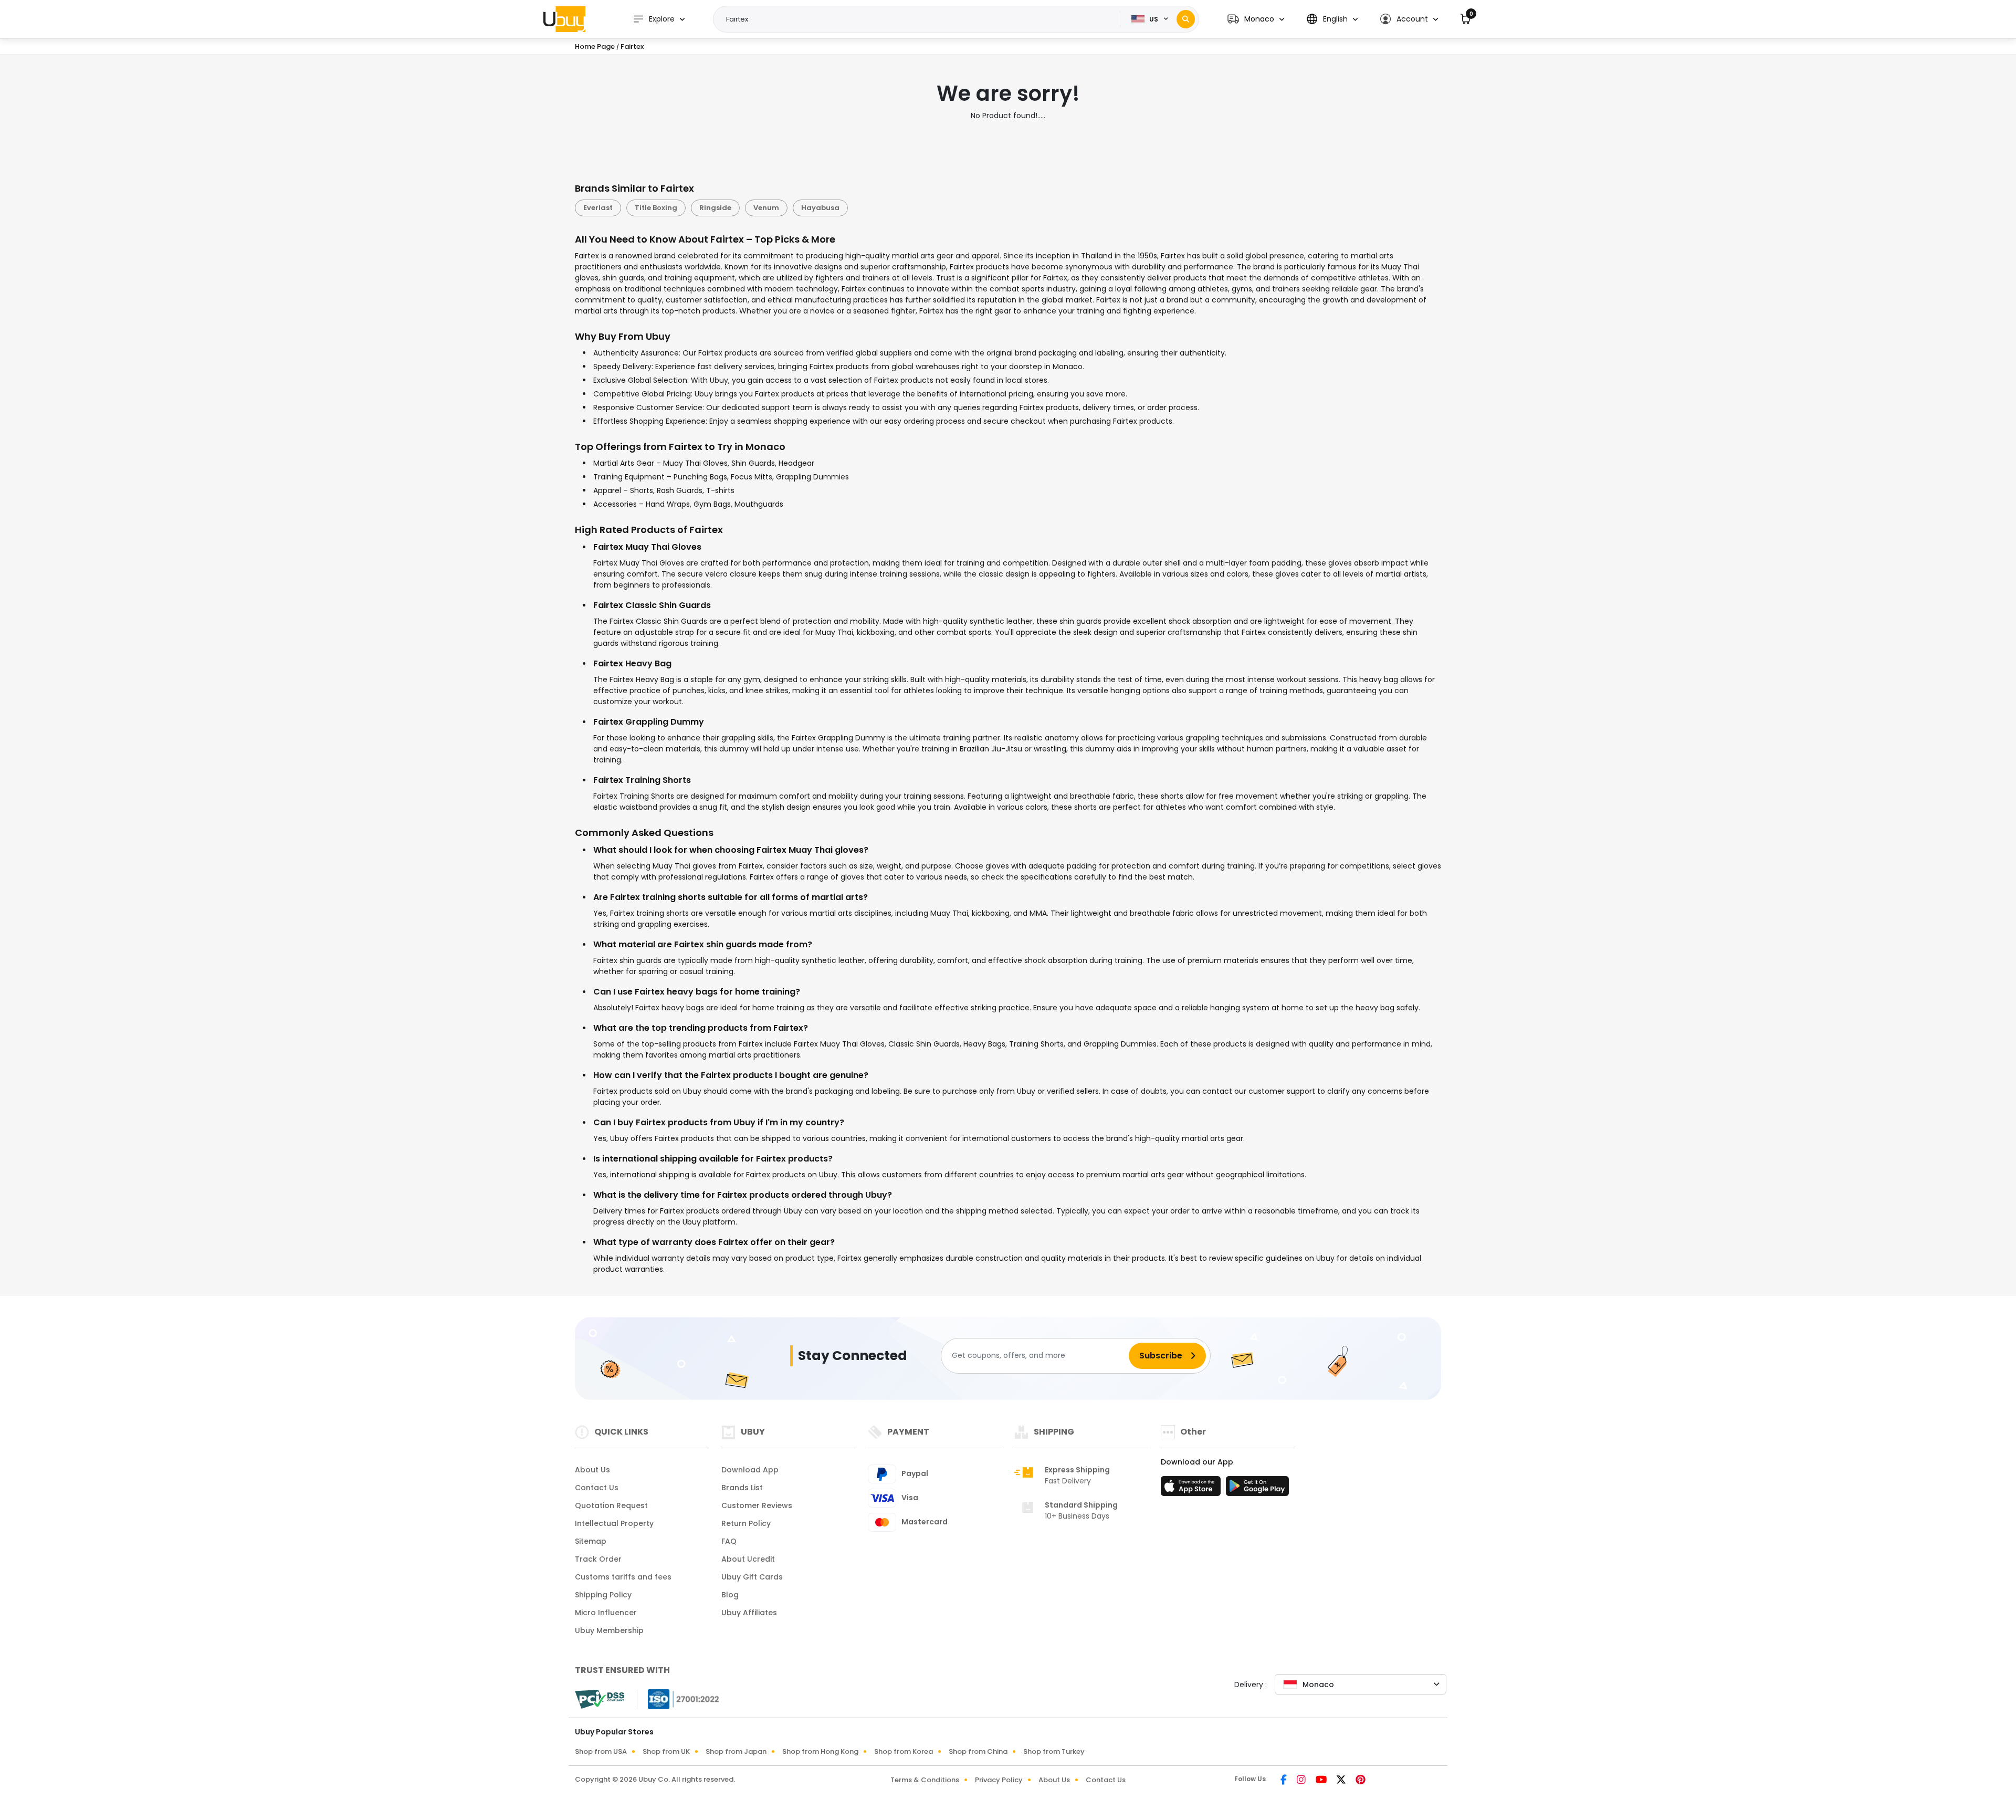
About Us (592, 1470)
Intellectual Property (614, 1523)
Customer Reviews (757, 1505)
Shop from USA (601, 1751)
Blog (730, 1595)
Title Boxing (656, 208)
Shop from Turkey (1054, 1751)
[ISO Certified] (678, 1698)
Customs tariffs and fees (623, 1577)
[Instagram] (1302, 1781)
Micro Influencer (606, 1613)
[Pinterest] (1361, 1781)
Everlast (598, 208)
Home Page (595, 46)
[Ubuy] (564, 19)
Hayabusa (820, 208)
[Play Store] (1257, 1489)
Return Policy (746, 1523)
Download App (750, 1470)
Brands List (742, 1488)
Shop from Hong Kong (820, 1751)
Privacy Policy (999, 1780)
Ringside (715, 208)
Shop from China (978, 1751)
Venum (766, 208)
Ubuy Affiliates (749, 1613)
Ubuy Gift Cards (752, 1577)
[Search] (1186, 19)
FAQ (729, 1541)
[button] (1256, 19)
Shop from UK (666, 1751)
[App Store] (1192, 1489)
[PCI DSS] (600, 1699)
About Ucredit (748, 1559)
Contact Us (597, 1488)
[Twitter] (1342, 1781)
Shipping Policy (603, 1595)
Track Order (598, 1559)
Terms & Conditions (925, 1780)
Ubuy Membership (609, 1630)
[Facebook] (1284, 1781)
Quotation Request (611, 1505)
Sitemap (591, 1541)
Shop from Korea (904, 1751)
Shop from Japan (736, 1751)
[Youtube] (1322, 1781)
